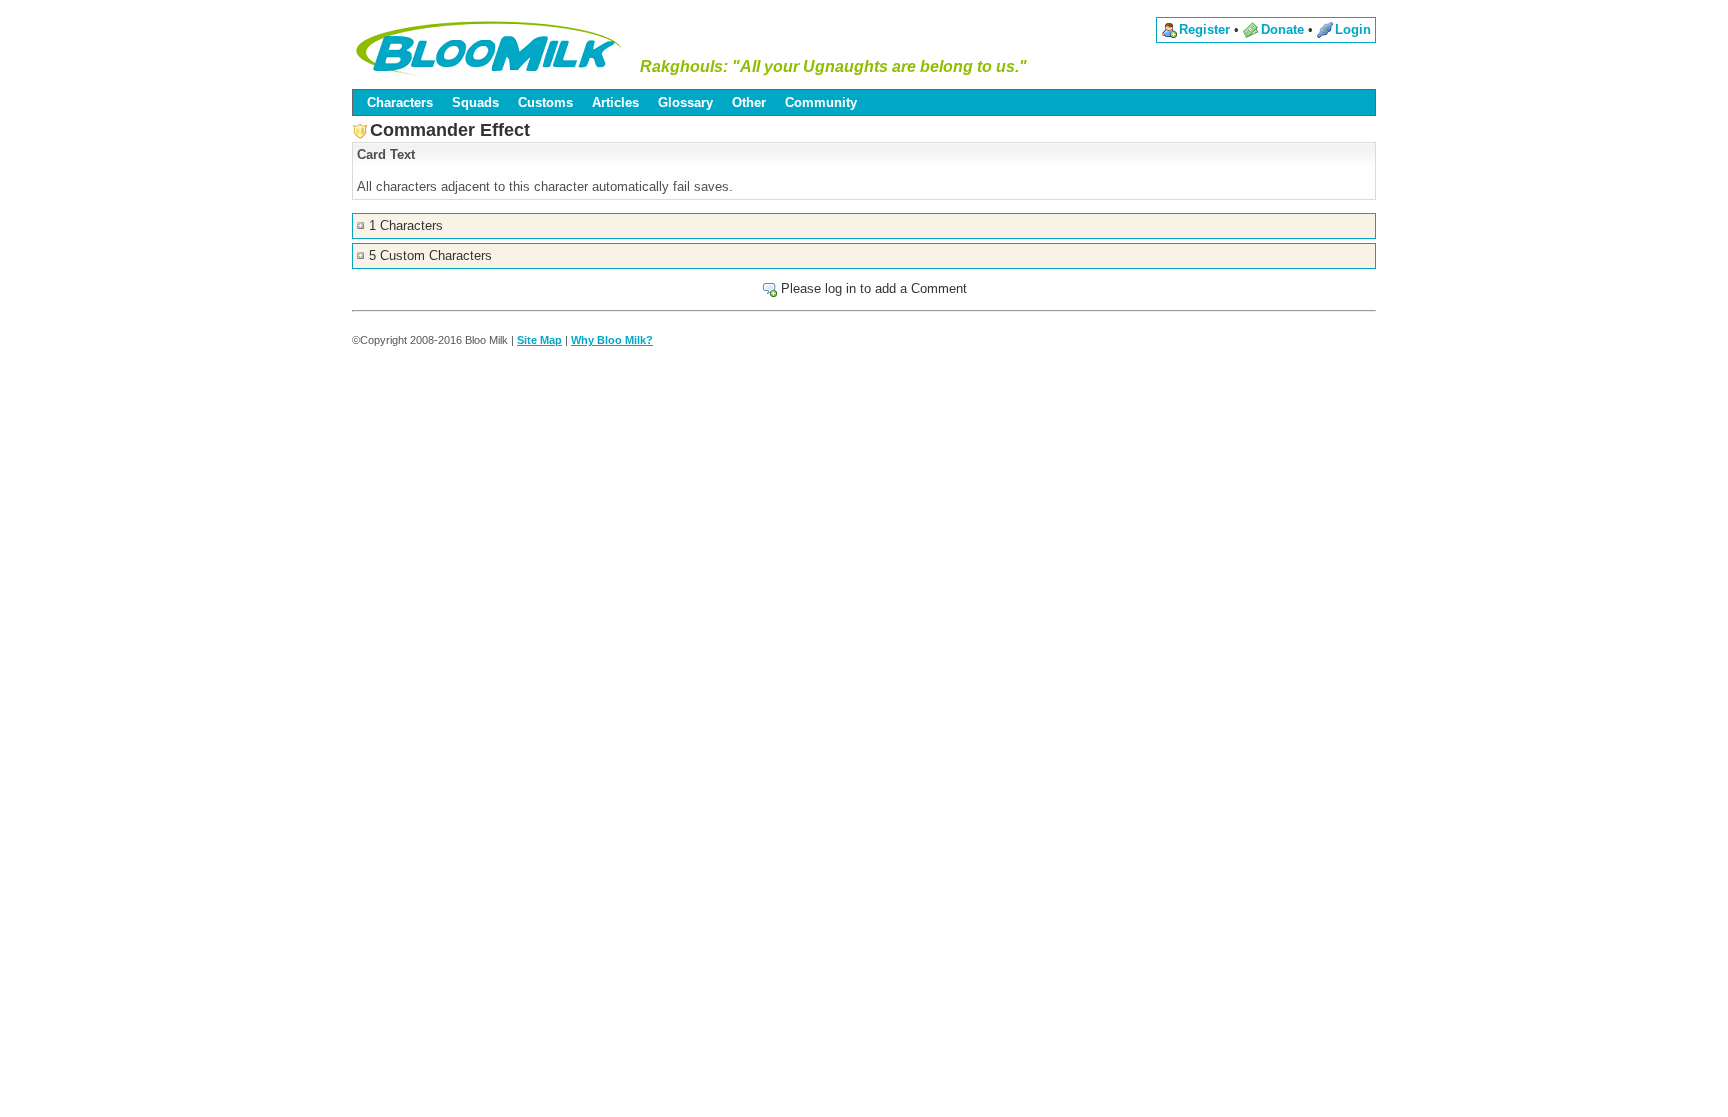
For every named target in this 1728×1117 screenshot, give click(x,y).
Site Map (539, 340)
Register (1204, 29)
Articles (615, 102)
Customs (545, 102)
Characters (400, 102)
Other (749, 102)
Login (1353, 29)
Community (821, 102)
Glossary (685, 102)
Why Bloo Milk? (612, 340)
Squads (475, 102)
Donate (1282, 29)
